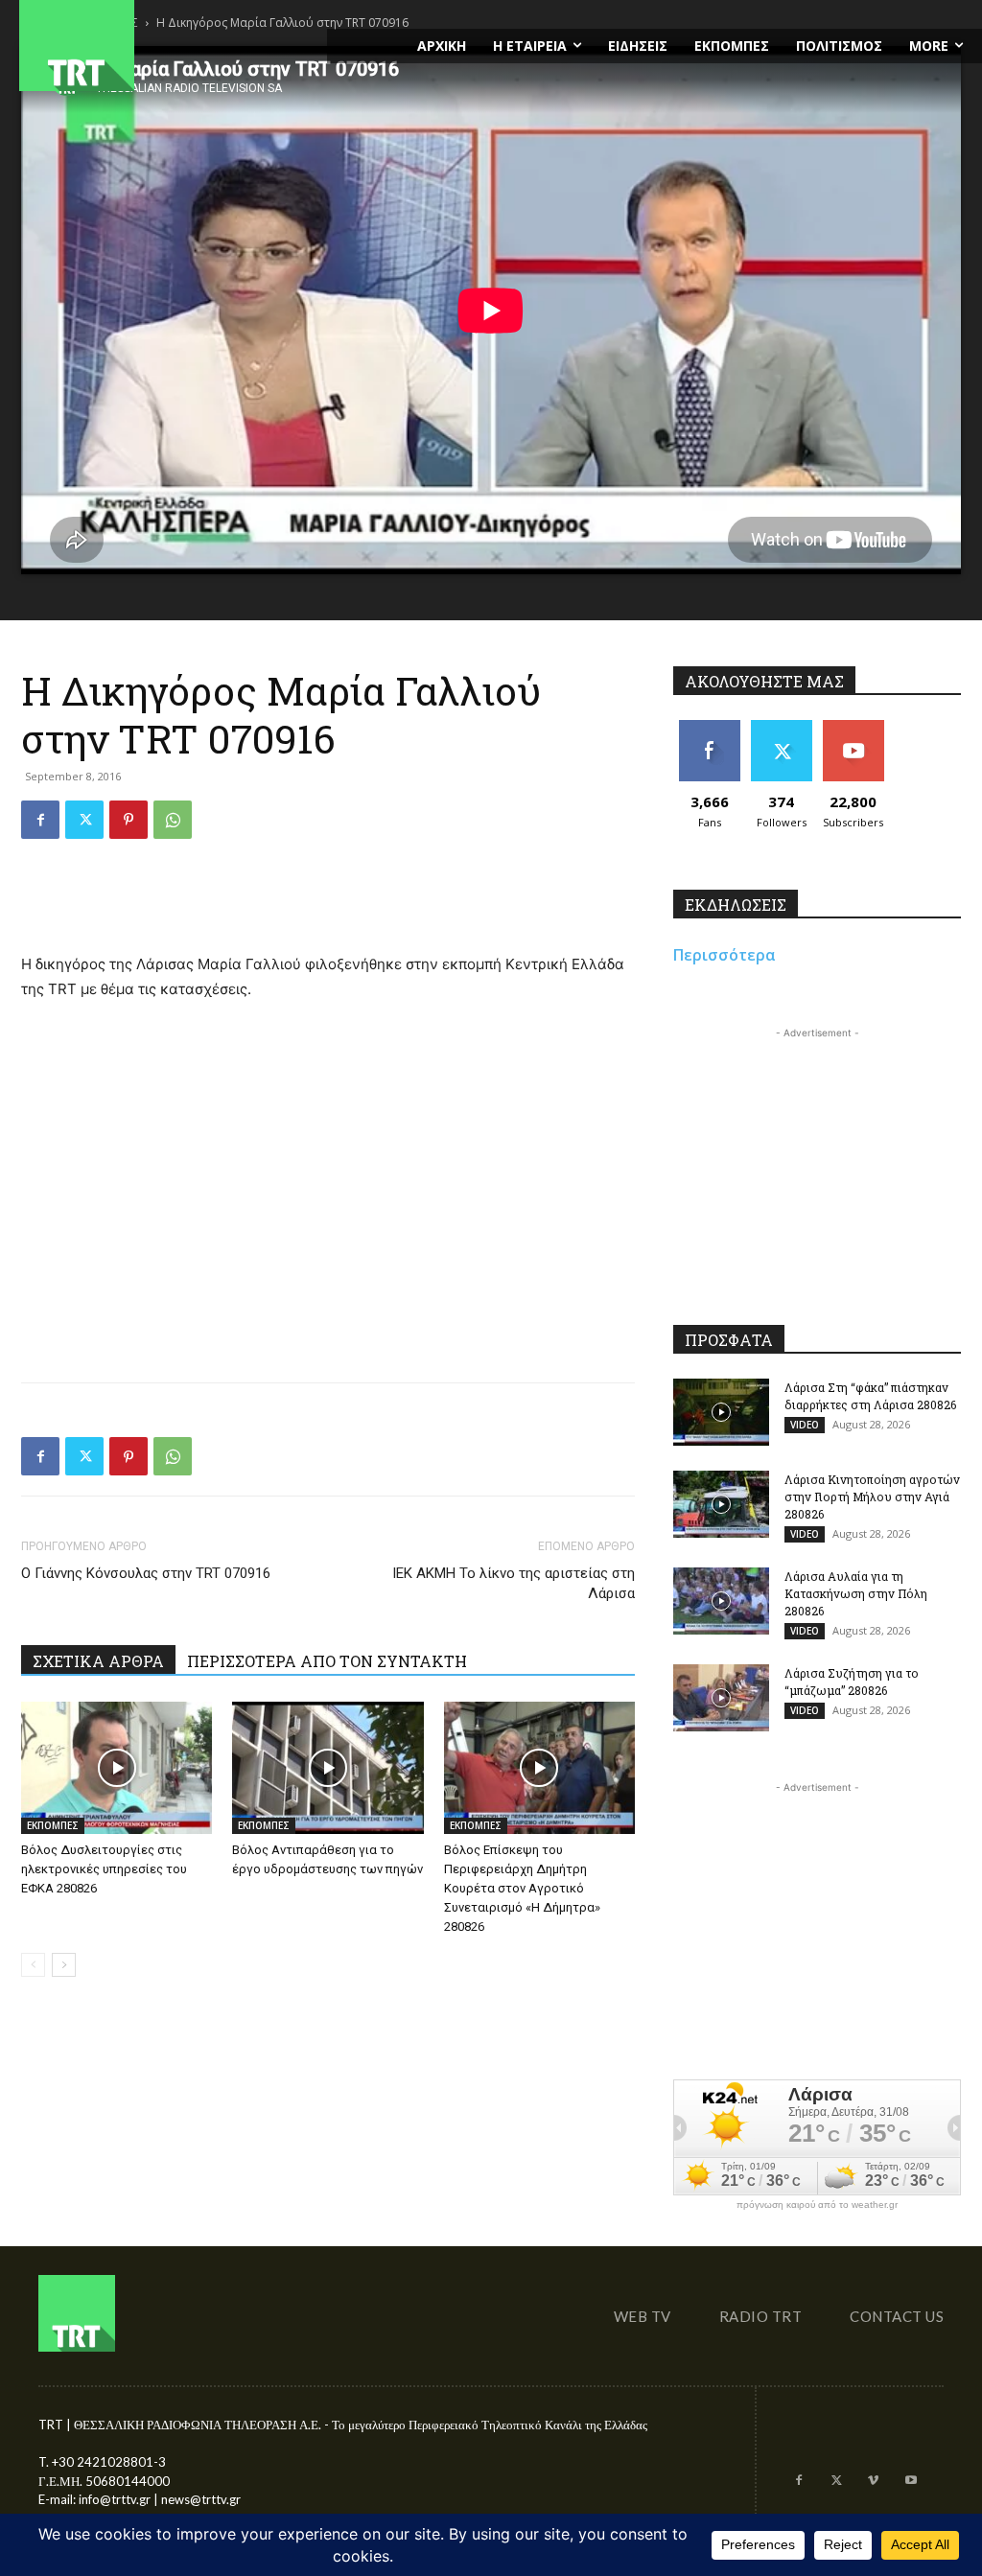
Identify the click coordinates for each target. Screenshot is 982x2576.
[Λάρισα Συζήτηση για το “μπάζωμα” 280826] (721, 1698)
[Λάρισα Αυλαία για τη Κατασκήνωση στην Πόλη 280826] (721, 1601)
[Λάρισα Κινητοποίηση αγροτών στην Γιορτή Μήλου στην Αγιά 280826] (721, 1504)
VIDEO (805, 1425)
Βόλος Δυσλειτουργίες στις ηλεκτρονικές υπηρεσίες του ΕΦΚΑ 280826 (104, 1869)
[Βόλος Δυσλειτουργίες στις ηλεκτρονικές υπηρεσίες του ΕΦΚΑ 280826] (117, 1767)
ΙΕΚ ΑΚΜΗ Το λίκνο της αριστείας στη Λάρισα (514, 1583)
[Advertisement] (328, 903)
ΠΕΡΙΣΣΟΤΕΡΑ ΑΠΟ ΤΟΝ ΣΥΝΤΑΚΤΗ (327, 1661)
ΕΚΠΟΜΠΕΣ (53, 1825)
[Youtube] (911, 2482)
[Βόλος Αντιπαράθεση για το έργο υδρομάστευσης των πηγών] (327, 1767)
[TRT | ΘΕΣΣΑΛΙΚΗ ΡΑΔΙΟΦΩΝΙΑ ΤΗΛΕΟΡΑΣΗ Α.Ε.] (164, 46)
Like (709, 727)
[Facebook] (40, 820)
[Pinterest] (129, 820)
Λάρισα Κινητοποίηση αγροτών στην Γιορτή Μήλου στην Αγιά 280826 (872, 1497)
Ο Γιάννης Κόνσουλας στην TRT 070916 (146, 1573)
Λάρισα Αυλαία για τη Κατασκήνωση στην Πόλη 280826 (856, 1593)
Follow (781, 727)
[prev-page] (33, 1965)
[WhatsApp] (173, 820)
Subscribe (853, 727)
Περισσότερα (725, 955)
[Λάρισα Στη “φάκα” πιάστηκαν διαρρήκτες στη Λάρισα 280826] (721, 1412)
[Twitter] (84, 820)
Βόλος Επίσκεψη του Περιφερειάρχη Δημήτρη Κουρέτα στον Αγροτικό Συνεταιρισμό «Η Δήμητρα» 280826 (522, 1888)
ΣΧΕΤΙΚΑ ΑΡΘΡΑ (98, 1661)
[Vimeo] (873, 2482)
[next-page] (64, 1965)
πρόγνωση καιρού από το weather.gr (817, 2205)
